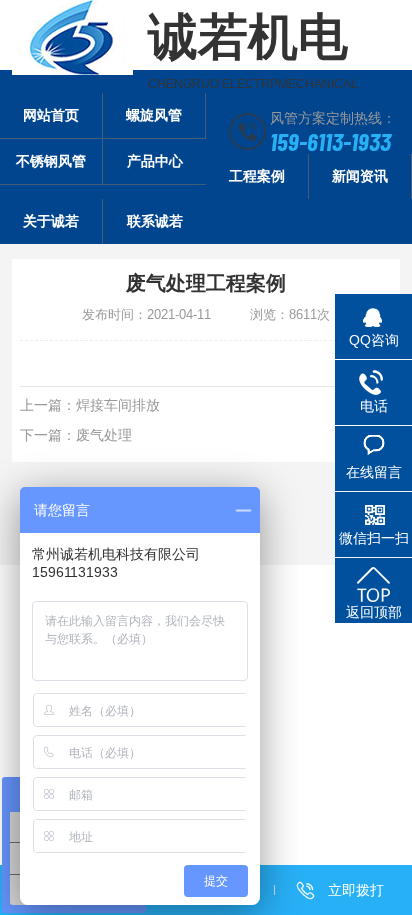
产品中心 (155, 161)
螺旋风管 (154, 115)
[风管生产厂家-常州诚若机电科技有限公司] (72, 37)
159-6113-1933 (330, 141)
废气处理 (104, 435)
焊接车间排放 (118, 405)
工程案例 (257, 176)
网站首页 (51, 115)
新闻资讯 (360, 176)
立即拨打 (356, 890)
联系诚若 (155, 221)
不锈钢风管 (51, 161)
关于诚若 (51, 221)
